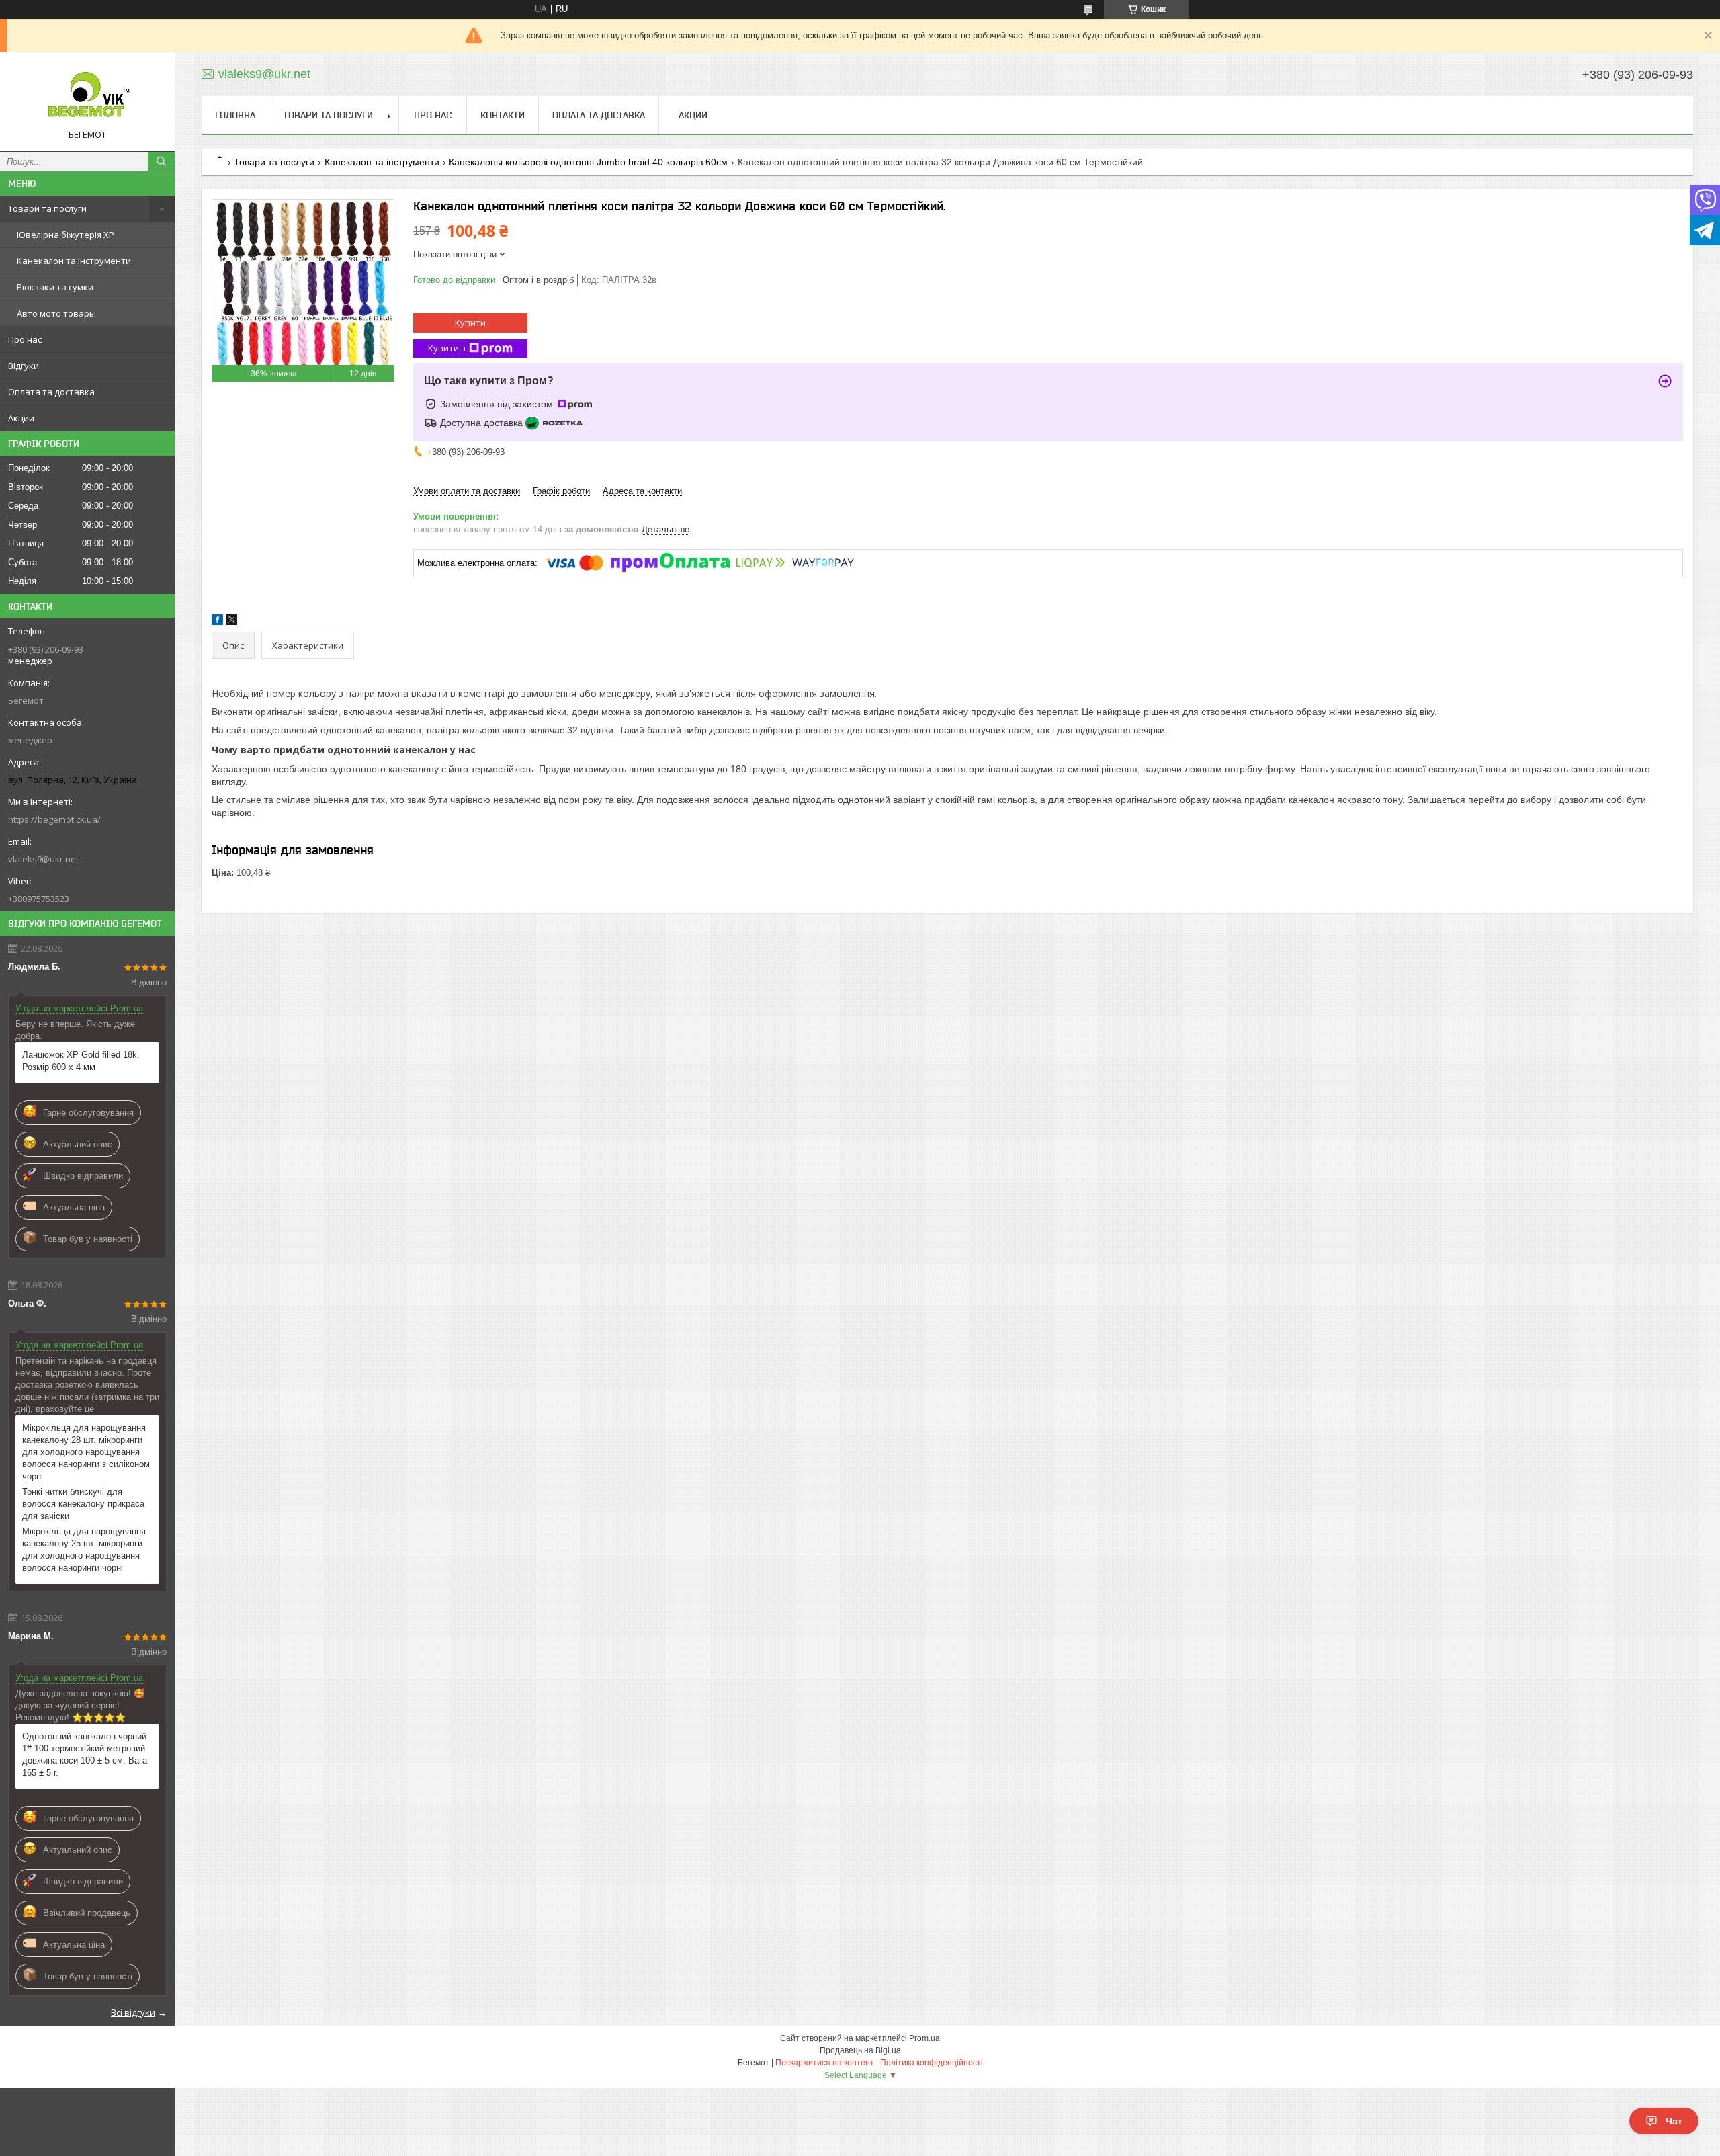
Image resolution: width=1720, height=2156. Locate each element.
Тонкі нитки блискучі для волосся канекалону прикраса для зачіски (83, 1504)
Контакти (503, 115)
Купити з (447, 348)
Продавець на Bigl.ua (860, 2050)
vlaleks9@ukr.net (43, 859)
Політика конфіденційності (932, 2063)
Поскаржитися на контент (825, 2063)
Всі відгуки (133, 2012)
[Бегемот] (87, 96)
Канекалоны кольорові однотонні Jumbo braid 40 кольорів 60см (588, 162)
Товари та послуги (47, 208)
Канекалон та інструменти (74, 261)
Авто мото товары (56, 313)
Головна (235, 115)
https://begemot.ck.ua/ (54, 819)
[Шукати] (161, 161)
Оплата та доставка (51, 392)
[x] (232, 622)
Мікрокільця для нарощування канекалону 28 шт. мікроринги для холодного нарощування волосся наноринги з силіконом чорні (86, 1452)
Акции (21, 418)
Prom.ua (924, 2038)
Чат (1674, 2121)
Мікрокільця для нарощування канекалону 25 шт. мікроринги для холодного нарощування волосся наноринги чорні (84, 1549)
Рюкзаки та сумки (55, 287)
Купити (470, 323)
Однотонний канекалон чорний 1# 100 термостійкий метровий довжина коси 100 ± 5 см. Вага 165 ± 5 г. (85, 1754)
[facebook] (217, 622)
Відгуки (24, 366)
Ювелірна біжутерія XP (66, 235)
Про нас (25, 339)
